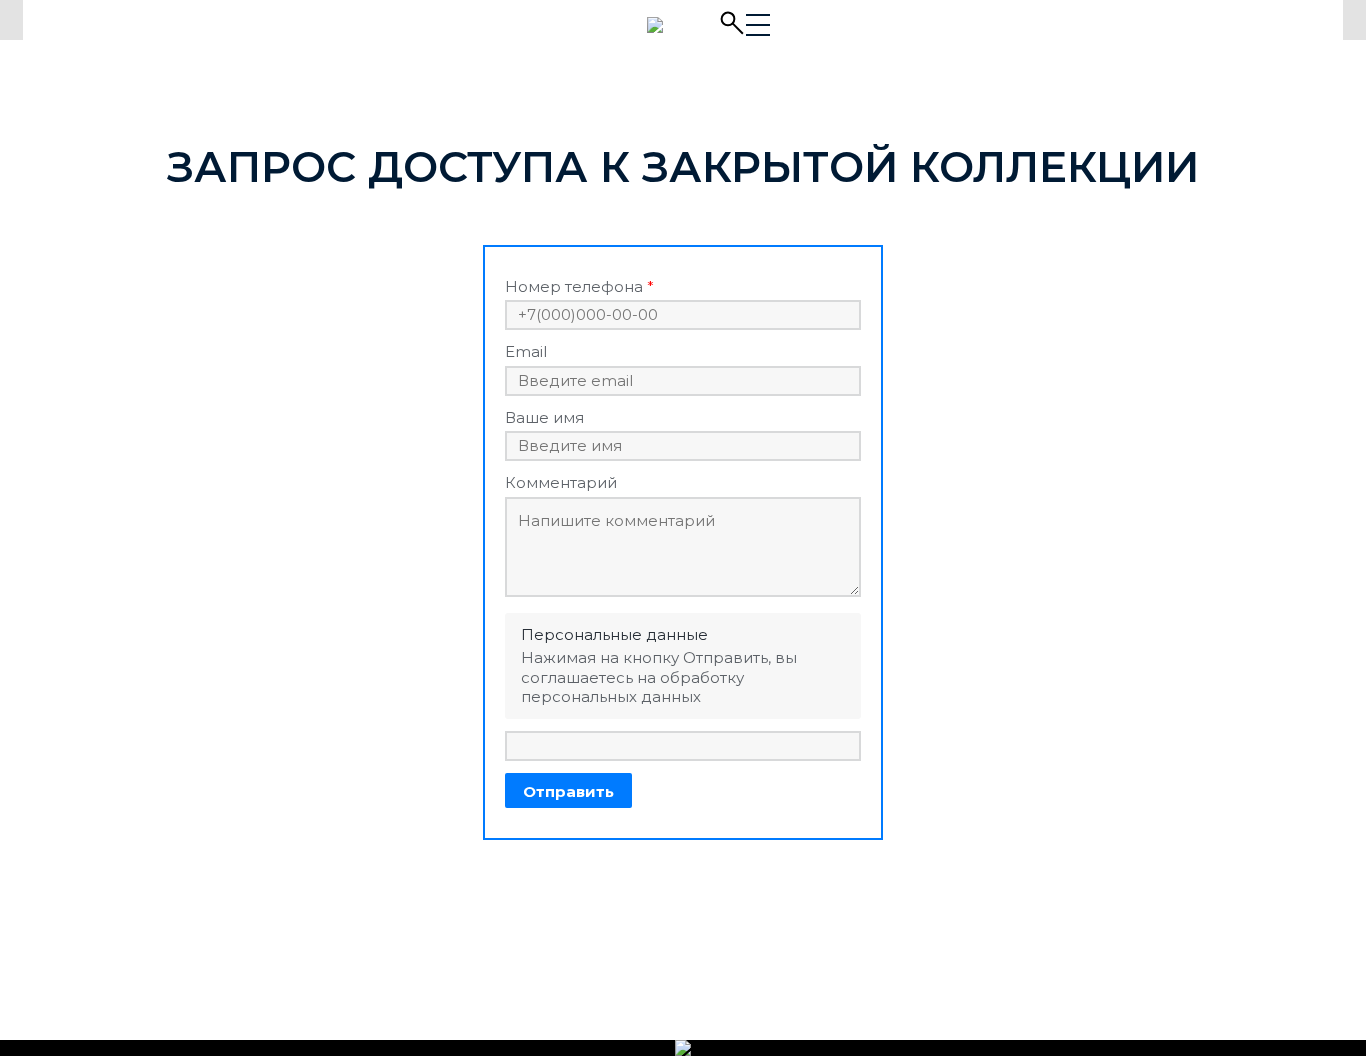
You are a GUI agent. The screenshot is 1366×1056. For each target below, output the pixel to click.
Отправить (568, 791)
